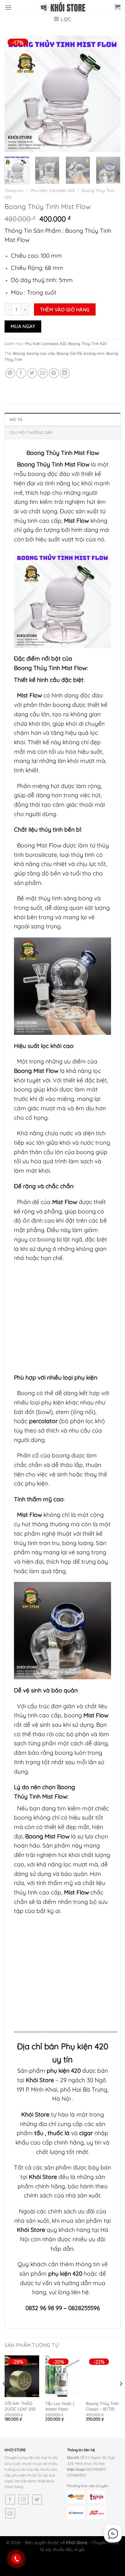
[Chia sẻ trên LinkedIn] (65, 373)
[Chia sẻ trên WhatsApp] (10, 373)
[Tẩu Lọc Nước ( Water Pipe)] (62, 2376)
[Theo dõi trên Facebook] (10, 2499)
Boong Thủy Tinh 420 (88, 344)
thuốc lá (59, 2133)
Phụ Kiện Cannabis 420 (53, 190)
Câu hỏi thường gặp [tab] (31, 432)
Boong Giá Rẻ (69, 353)
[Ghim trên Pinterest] (54, 373)
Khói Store (40, 2080)
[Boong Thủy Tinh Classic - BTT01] (103, 2376)
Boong (19, 353)
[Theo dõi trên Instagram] (24, 2499)
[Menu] (8, 7)
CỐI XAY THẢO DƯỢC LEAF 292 (20, 2406)
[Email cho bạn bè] (43, 373)
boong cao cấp (41, 353)
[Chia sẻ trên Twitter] (32, 373)
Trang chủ (14, 190)
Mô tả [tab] (16, 420)
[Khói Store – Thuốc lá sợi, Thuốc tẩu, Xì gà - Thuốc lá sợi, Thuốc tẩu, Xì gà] (62, 7)
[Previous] (15, 93)
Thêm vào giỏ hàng (65, 309)
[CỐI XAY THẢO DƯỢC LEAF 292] (22, 2376)
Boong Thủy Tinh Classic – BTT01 (102, 2406)
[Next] (110, 93)
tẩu (39, 2133)
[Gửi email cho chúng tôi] (10, 2513)
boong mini (94, 353)
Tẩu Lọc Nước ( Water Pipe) (60, 2406)
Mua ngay (23, 326)
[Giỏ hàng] (117, 7)
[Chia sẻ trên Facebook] (21, 373)
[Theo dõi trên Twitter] (37, 2499)
